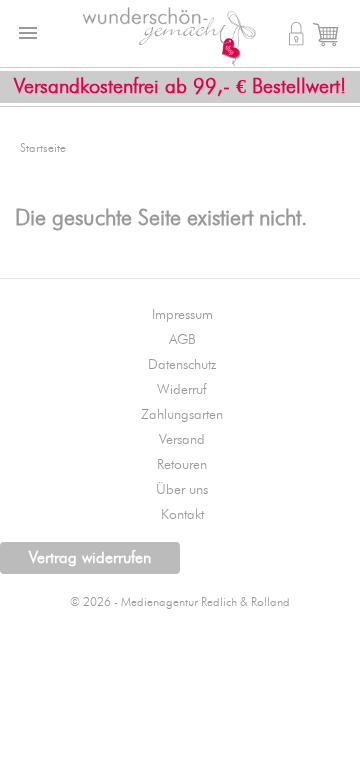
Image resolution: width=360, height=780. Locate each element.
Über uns (182, 490)
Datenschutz (182, 365)
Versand (182, 440)
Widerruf (182, 390)
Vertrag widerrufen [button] (90, 558)
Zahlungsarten (182, 415)
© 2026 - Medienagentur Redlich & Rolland (180, 602)
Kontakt (182, 515)
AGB (182, 340)
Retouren (182, 465)
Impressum (182, 315)
